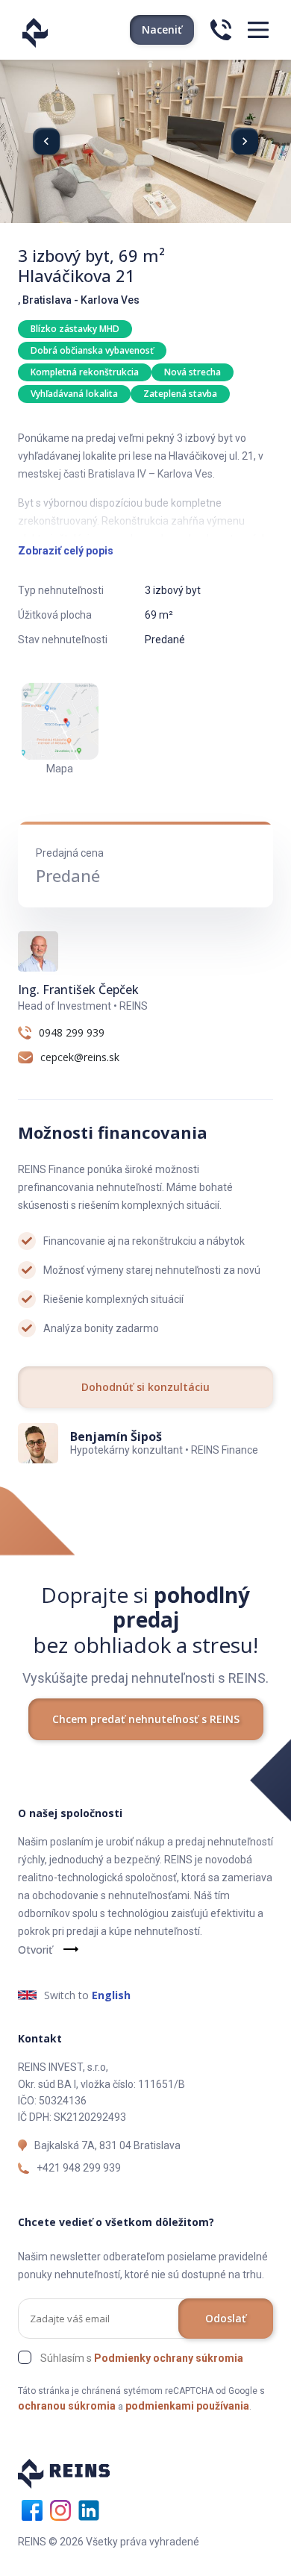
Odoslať (226, 2318)
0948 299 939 (72, 1033)
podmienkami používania (187, 2406)
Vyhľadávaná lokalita (74, 394)
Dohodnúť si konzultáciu (145, 1387)
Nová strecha (193, 372)
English (111, 1995)
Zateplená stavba (180, 394)
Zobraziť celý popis (66, 551)
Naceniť (162, 29)
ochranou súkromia (67, 2406)
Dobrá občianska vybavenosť (92, 350)
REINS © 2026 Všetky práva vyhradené (109, 2542)
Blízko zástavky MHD (75, 329)
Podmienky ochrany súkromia (169, 2358)
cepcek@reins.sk (80, 1057)
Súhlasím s (142, 2358)
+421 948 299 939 (79, 2168)
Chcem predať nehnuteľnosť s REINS (146, 1719)
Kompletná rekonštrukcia (85, 372)
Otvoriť (35, 1950)
